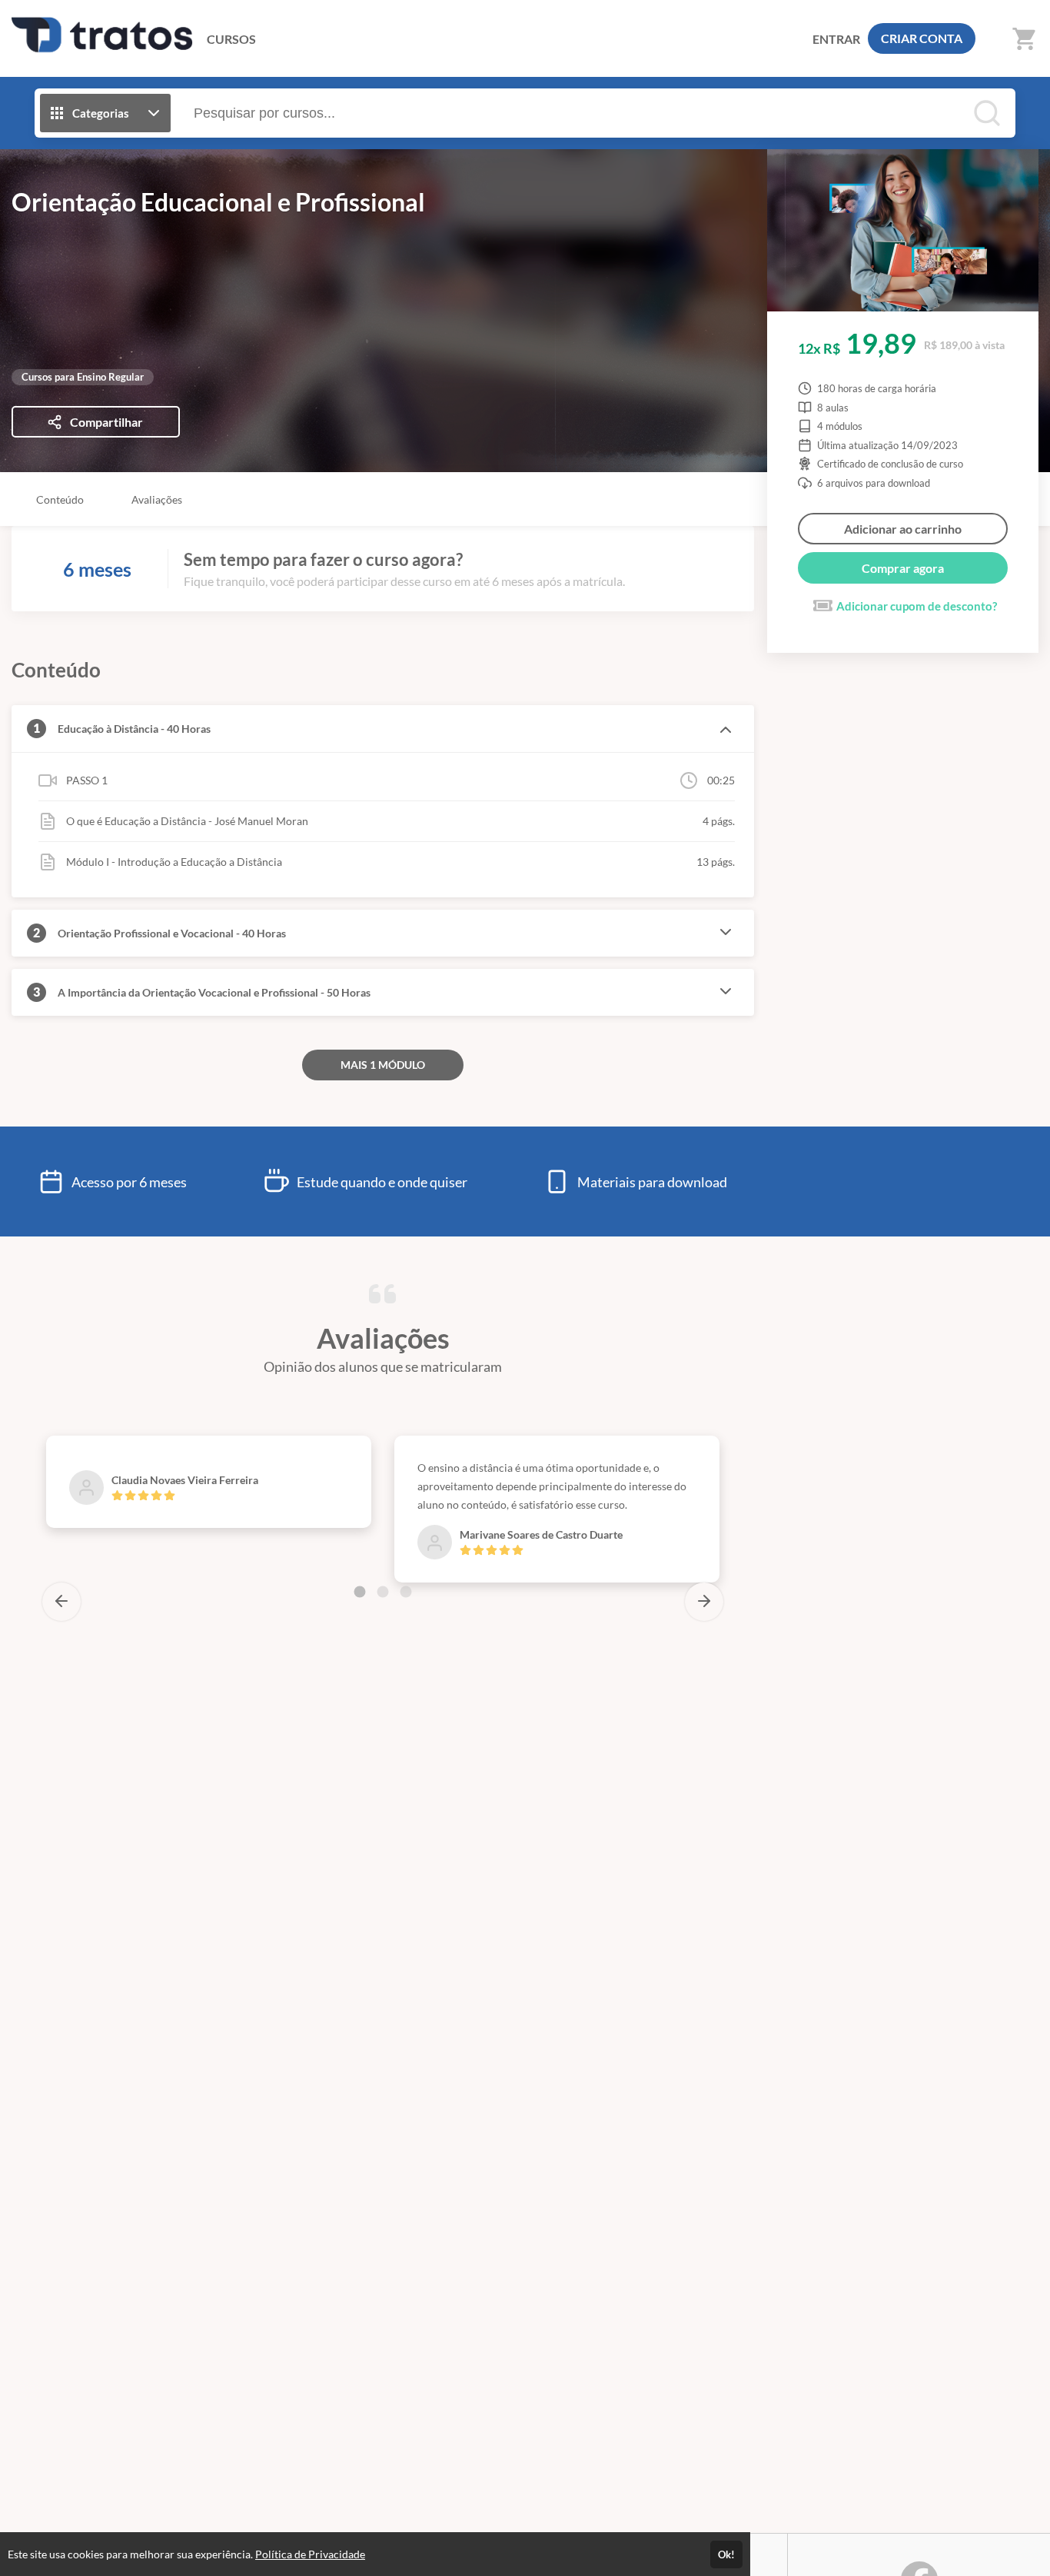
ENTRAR (836, 39)
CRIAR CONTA (922, 38)
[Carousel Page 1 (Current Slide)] (360, 1592)
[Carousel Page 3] (406, 1592)
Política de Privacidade (310, 2554)
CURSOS (231, 39)
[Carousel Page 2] (383, 1592)
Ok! (726, 2554)
